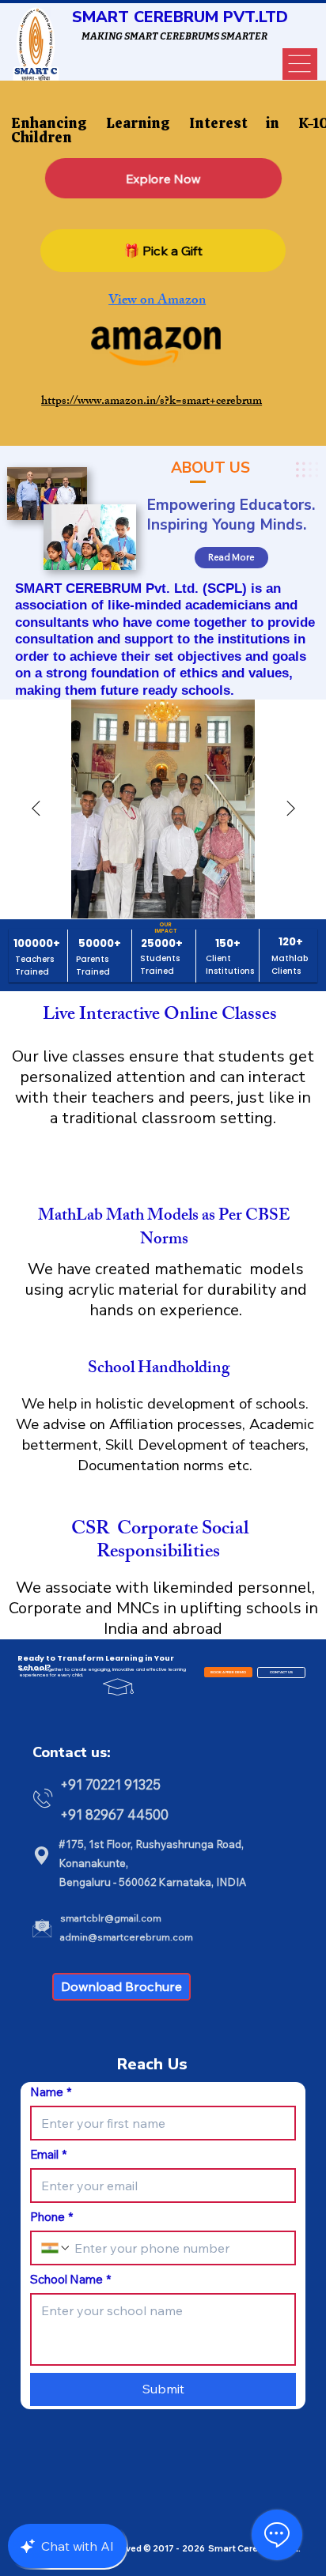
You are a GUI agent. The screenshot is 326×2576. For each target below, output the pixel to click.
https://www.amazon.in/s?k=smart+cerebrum (152, 402)
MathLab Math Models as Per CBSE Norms (164, 1229)
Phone (51, 2217)
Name (51, 2092)
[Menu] (300, 64)
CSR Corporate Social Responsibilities (158, 1542)
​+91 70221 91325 (112, 1784)
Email (48, 2155)
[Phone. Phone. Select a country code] (56, 2248)
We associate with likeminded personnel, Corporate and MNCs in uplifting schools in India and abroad (163, 1608)
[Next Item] (290, 809)
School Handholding (159, 1369)
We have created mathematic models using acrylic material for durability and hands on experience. (166, 1290)
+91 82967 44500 (114, 1814)
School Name (70, 2280)
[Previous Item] (36, 809)
